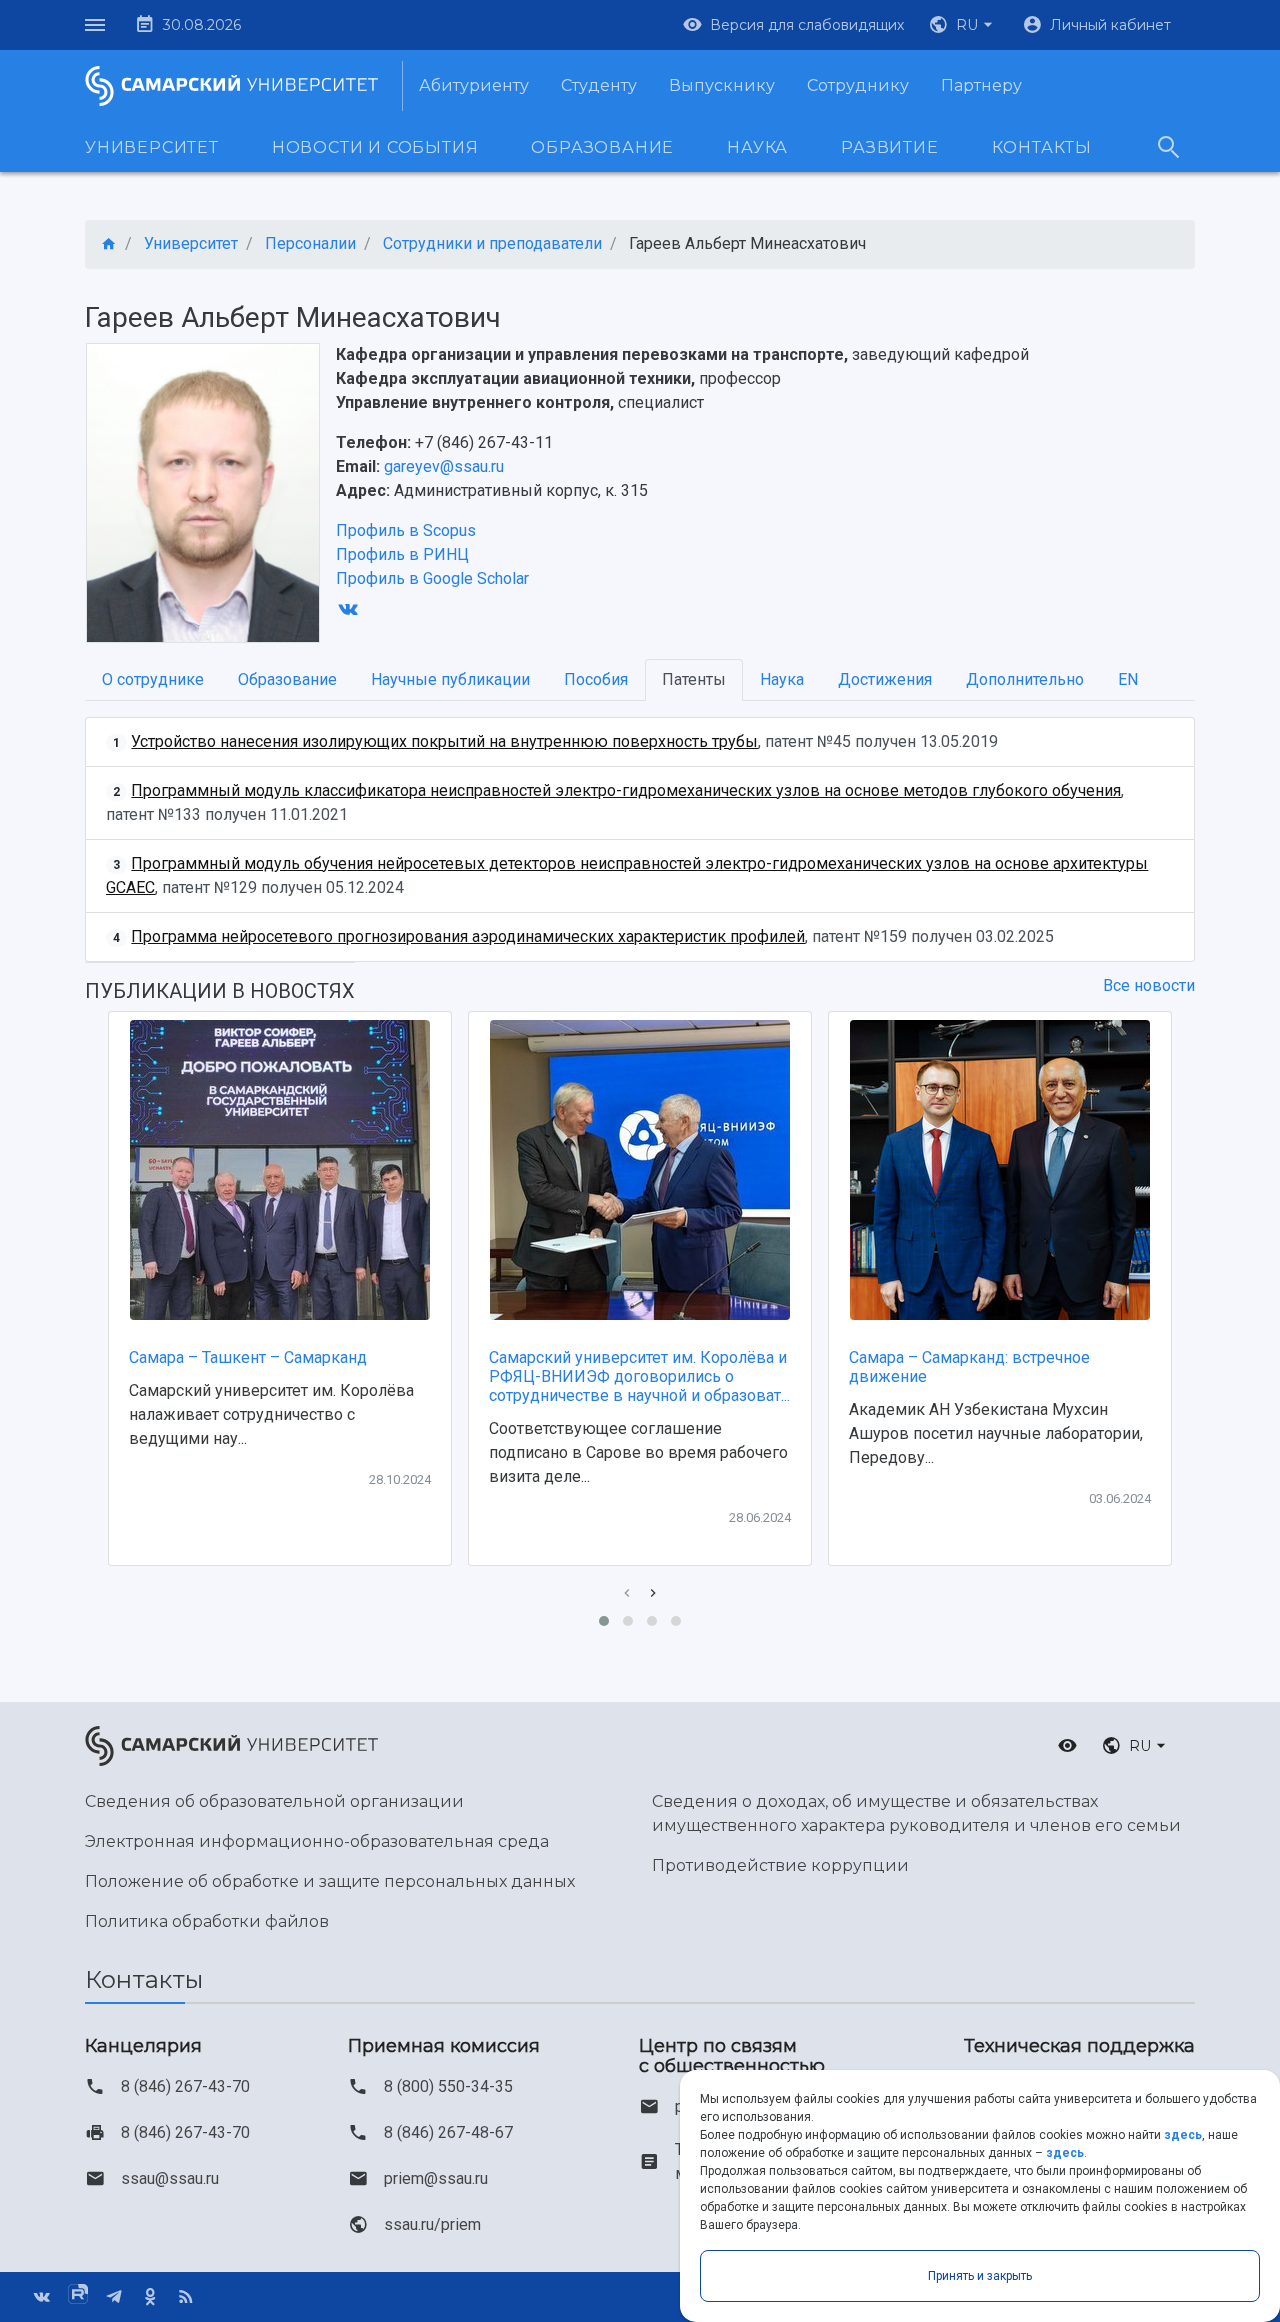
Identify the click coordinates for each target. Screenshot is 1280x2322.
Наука (757, 147)
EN (1128, 679)
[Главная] (109, 244)
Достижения (885, 679)
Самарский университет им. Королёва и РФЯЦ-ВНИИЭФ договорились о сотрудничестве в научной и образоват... (639, 1376)
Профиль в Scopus (406, 530)
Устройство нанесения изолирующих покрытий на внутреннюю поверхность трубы (444, 741)
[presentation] (627, 1593)
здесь (1183, 2135)
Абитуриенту (474, 85)
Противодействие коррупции (780, 1865)
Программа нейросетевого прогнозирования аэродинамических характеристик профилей (468, 936)
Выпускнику (722, 85)
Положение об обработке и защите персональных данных (330, 1881)
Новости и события (375, 147)
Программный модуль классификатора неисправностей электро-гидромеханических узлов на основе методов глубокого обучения (626, 790)
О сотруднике (153, 679)
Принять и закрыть (980, 2276)
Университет (152, 147)
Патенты (694, 679)
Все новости (1149, 985)
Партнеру (981, 85)
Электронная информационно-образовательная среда (317, 1841)
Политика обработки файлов (207, 1921)
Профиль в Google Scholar (432, 578)
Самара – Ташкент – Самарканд (248, 1357)
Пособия (596, 679)
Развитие (889, 147)
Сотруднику (858, 85)
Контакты (1042, 147)
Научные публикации (450, 679)
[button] (963, 25)
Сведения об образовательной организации (274, 1801)
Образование (602, 147)
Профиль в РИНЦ (402, 554)
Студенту (599, 85)
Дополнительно (1025, 679)
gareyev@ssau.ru (444, 466)
